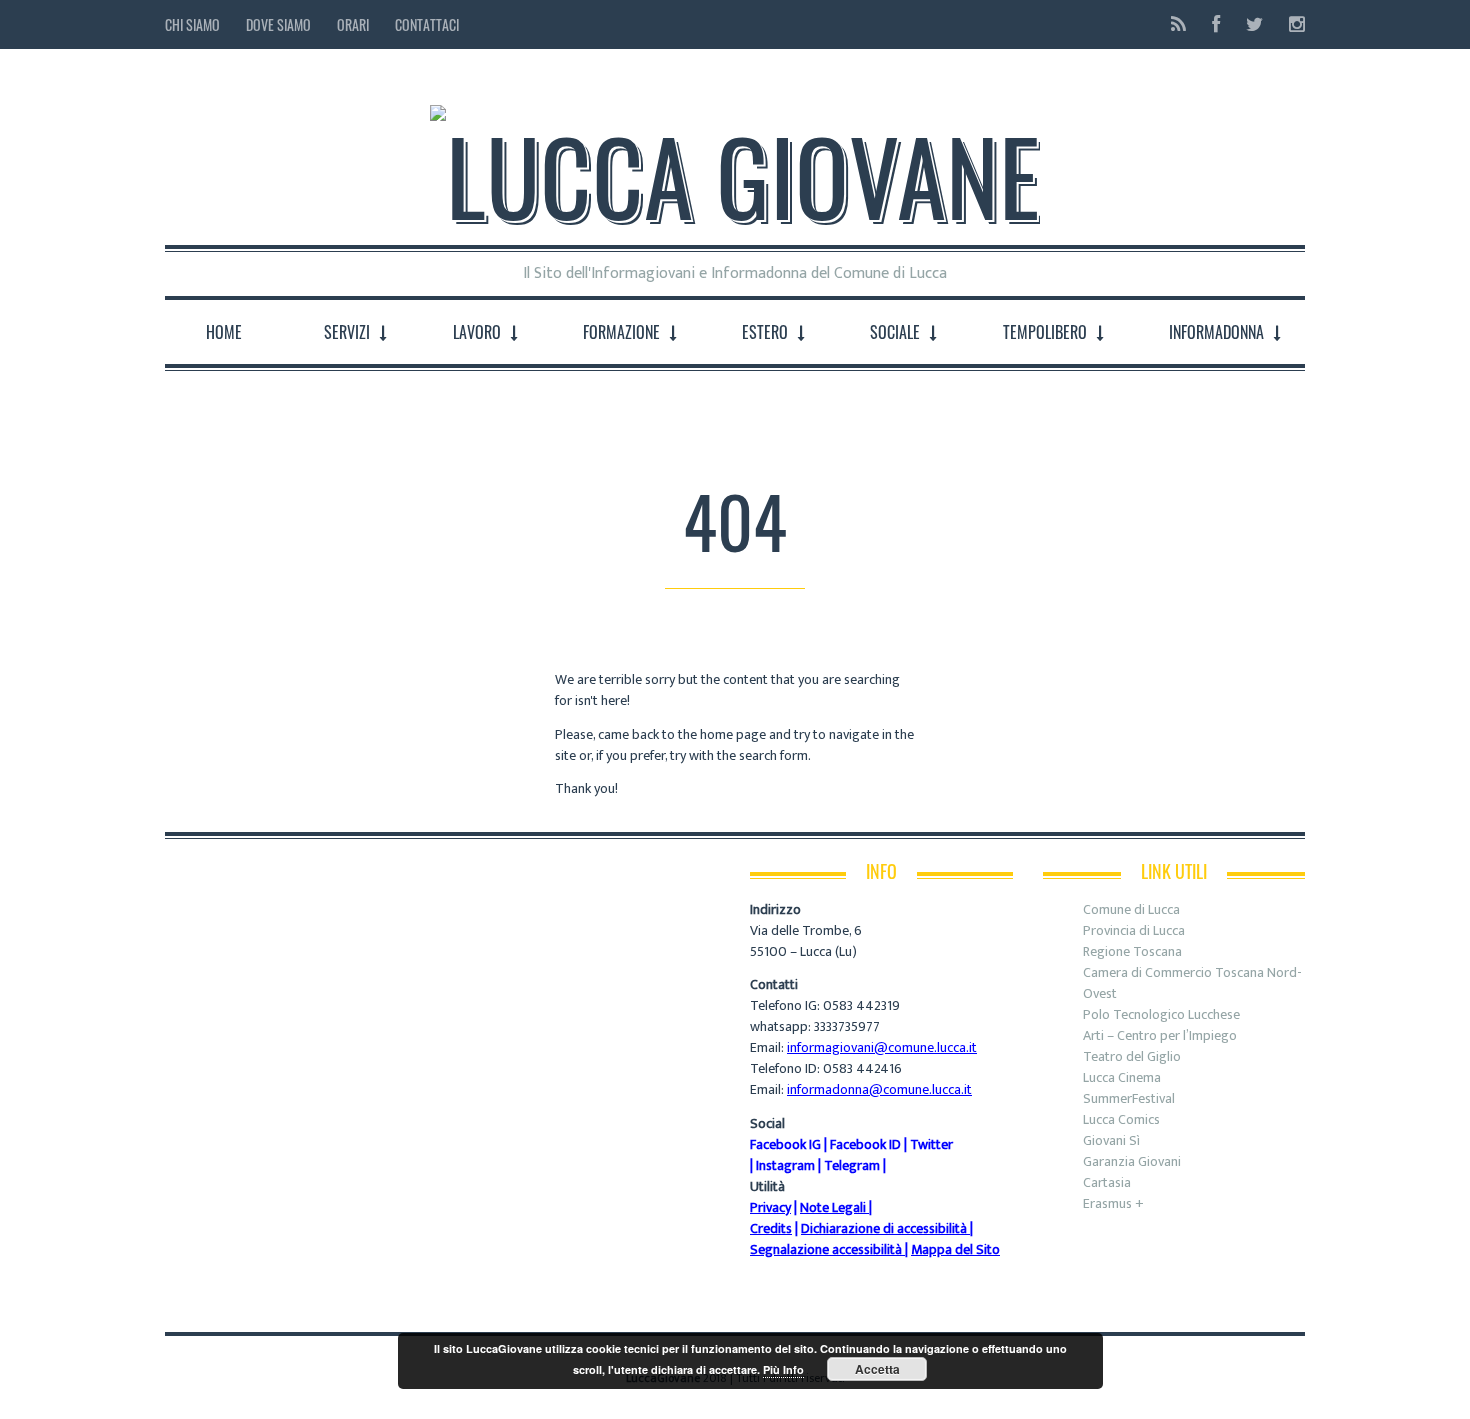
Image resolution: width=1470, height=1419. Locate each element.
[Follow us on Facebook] (1216, 24)
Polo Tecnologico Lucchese (1161, 1014)
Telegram (852, 1165)
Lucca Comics (1121, 1119)
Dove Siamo (278, 24)
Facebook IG (785, 1144)
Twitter (931, 1144)
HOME (224, 332)
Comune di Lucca (1131, 909)
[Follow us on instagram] (1291, 24)
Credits (771, 1228)
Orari (353, 24)
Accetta (877, 1369)
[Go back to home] (735, 159)
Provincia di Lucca (1134, 930)
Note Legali (833, 1207)
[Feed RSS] (1178, 24)
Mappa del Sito (955, 1249)
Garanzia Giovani (1132, 1161)
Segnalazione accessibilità (826, 1249)
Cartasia (1107, 1182)
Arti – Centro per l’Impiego (1160, 1035)
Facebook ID (865, 1144)
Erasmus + (1113, 1203)
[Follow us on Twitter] (1254, 24)
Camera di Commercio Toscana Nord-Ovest (1192, 983)
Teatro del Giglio (1132, 1056)
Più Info (783, 1369)
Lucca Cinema (1122, 1077)
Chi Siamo (192, 24)
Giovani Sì (1111, 1140)
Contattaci (427, 24)
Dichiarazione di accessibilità (884, 1228)
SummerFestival (1129, 1098)
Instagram (785, 1165)
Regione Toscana (1132, 951)
